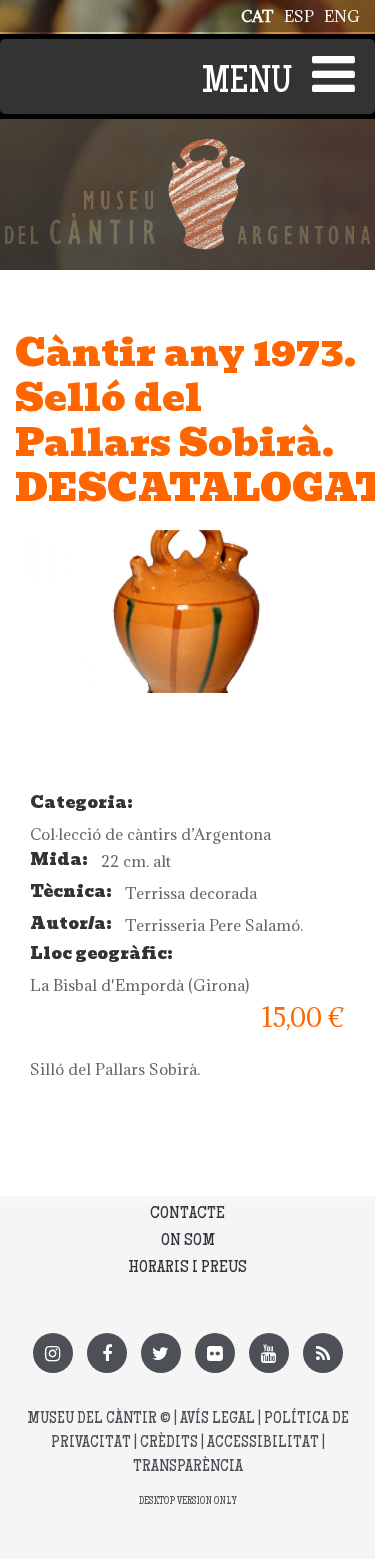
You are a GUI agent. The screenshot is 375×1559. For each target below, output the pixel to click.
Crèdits (169, 1443)
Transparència (188, 1467)
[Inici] (187, 150)
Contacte (187, 1214)
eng (342, 16)
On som (188, 1241)
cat (257, 16)
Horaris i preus (187, 1268)
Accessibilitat (263, 1443)
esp (299, 16)
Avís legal (217, 1419)
